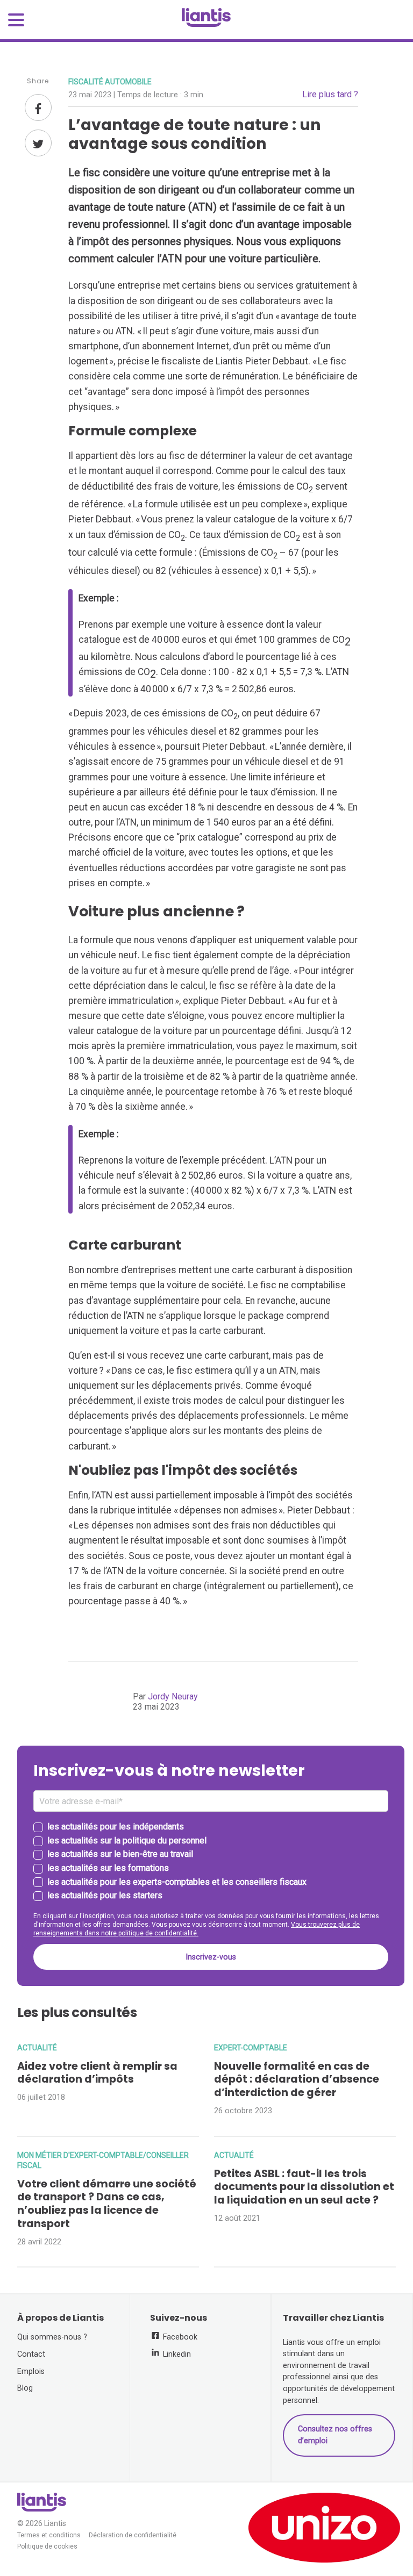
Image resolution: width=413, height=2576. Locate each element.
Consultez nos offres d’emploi (335, 2435)
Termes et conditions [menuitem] (49, 2535)
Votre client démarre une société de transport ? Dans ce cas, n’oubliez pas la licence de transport (107, 2204)
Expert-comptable (251, 2048)
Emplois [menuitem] (31, 2372)
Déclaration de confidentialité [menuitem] (133, 2535)
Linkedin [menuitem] (176, 2354)
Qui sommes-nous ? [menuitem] (52, 2337)
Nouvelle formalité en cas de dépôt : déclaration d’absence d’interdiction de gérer (297, 2080)
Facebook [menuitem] (179, 2337)
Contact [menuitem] (31, 2354)
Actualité (37, 2048)
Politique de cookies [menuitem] (47, 2547)
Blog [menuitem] (25, 2388)
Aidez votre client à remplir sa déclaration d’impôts (97, 2073)
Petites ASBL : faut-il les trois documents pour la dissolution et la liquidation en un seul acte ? (304, 2187)
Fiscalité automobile (110, 82)
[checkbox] (211, 1862)
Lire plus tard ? (330, 94)
